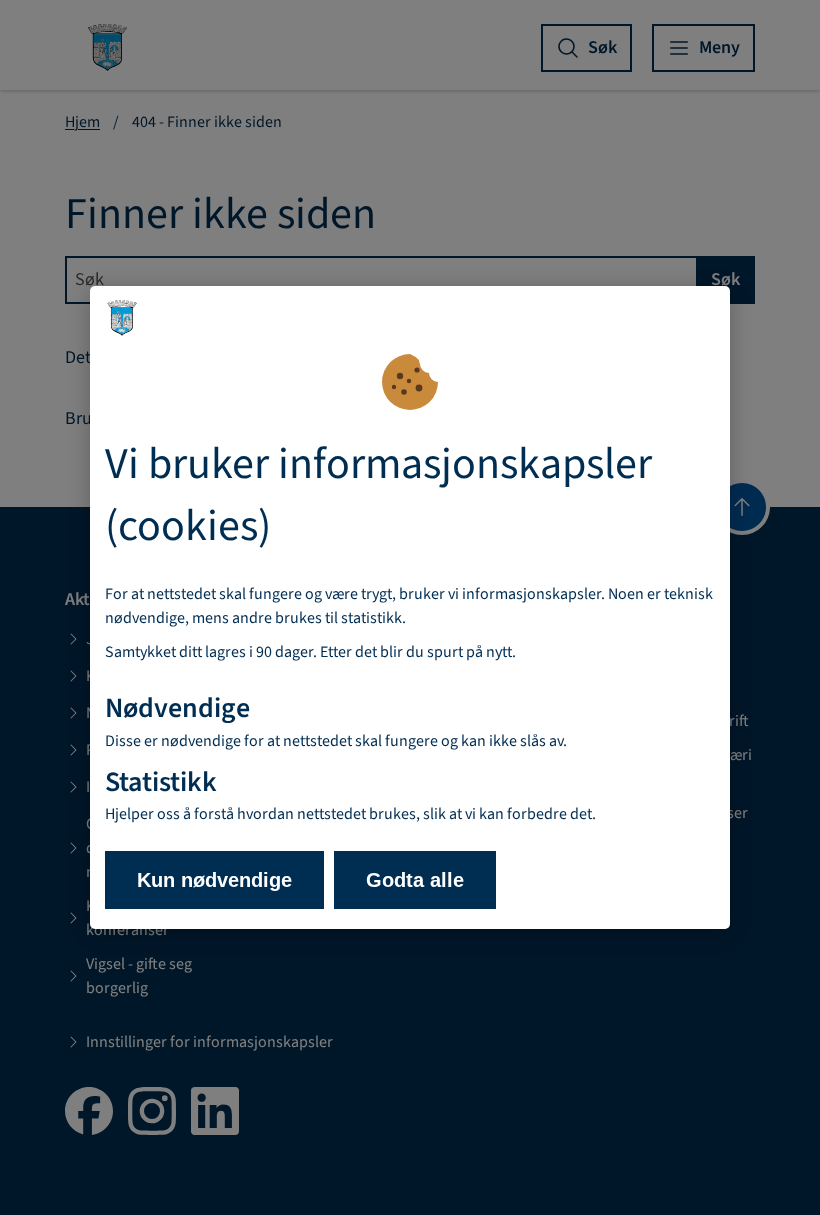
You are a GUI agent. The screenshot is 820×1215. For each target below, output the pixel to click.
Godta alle (415, 880)
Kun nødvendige (214, 880)
